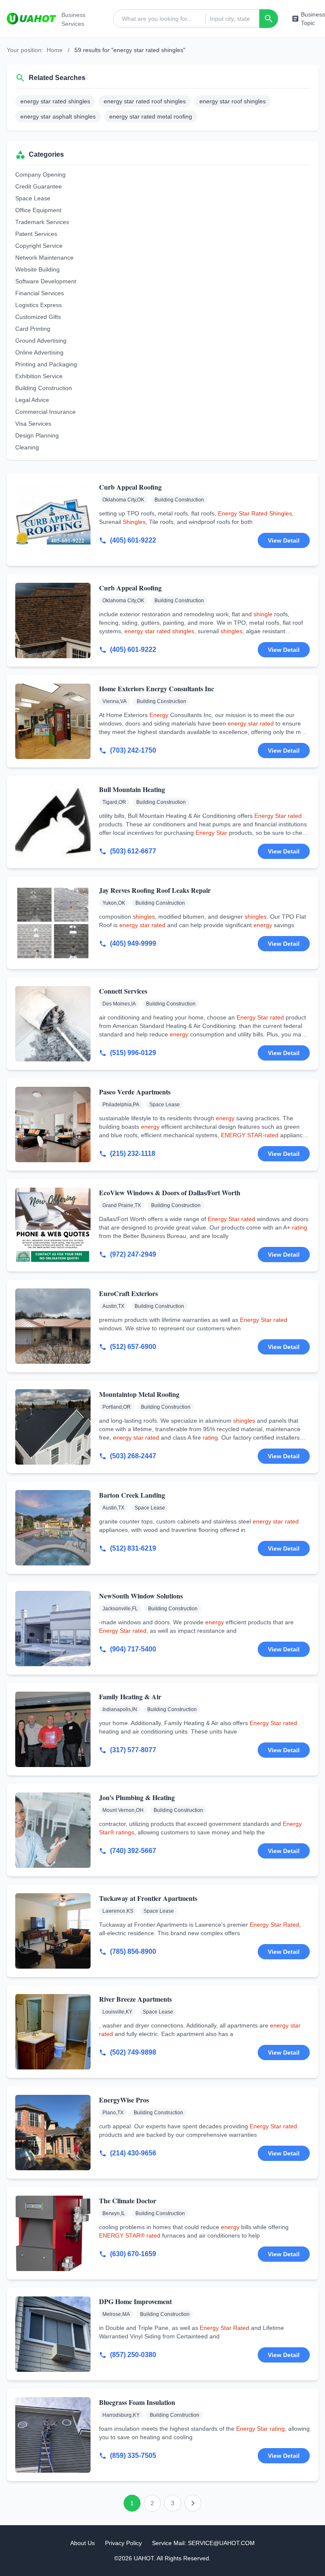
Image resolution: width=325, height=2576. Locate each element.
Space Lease (33, 198)
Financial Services (40, 293)
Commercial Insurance (45, 412)
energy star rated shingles (55, 101)
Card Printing (33, 329)
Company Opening (40, 175)
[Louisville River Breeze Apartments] (53, 2032)
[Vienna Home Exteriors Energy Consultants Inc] (53, 721)
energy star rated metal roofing (151, 116)
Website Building (37, 269)
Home (55, 50)
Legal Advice (32, 400)
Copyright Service (39, 246)
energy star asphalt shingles (58, 116)
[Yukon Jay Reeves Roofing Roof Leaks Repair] (53, 923)
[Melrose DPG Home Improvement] (53, 2334)
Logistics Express (39, 305)
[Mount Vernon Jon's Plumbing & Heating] (53, 1830)
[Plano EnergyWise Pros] (53, 2133)
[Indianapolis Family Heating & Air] (53, 1729)
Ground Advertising (41, 341)
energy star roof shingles (233, 101)
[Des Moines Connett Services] (53, 1024)
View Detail (284, 540)
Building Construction (44, 388)
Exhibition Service (39, 376)
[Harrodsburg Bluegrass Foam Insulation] (53, 2435)
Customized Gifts (38, 317)
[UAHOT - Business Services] (32, 19)
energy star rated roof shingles (145, 101)
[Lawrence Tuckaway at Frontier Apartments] (53, 1931)
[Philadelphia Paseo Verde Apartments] (53, 1125)
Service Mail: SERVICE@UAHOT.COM (203, 2543)
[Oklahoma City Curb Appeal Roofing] (53, 520)
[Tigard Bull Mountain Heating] (53, 822)
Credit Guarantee (39, 186)
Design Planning (37, 435)
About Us (83, 2543)
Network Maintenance (44, 258)
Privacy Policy (123, 2543)
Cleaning (27, 447)
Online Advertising (39, 352)
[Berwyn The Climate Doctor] (53, 2233)
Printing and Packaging (46, 364)
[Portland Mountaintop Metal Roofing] (53, 1427)
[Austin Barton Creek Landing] (53, 1528)
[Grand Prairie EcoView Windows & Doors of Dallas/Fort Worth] (53, 1225)
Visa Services (33, 424)
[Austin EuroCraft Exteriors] (53, 1326)
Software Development (46, 281)
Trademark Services (42, 222)
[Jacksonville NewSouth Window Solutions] (53, 1629)
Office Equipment (38, 210)
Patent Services (36, 234)
